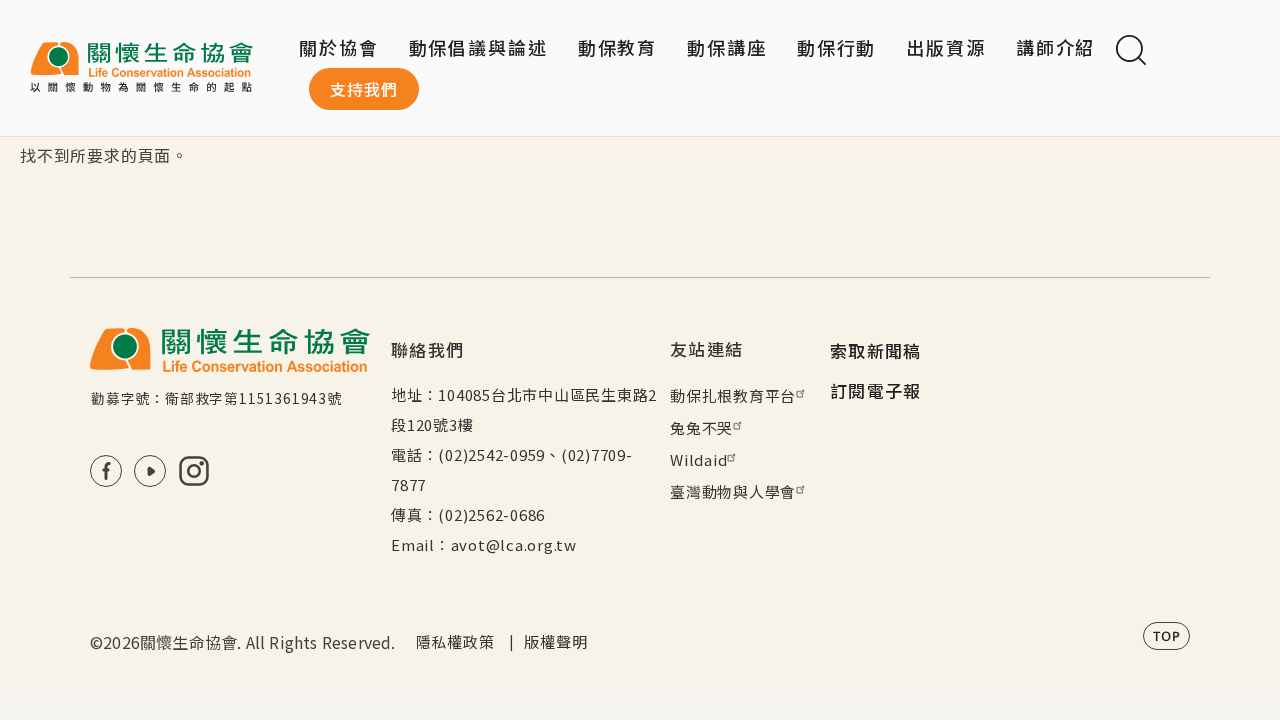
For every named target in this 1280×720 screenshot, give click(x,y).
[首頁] (141, 68)
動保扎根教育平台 (733, 395)
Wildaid (698, 459)
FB (106, 471)
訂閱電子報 (876, 390)
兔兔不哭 (701, 427)
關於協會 (339, 47)
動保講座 (727, 47)
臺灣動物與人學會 (733, 491)
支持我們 (364, 89)
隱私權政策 (455, 641)
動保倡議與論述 (478, 47)
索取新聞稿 (876, 350)
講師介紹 (1056, 47)
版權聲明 (555, 641)
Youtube (150, 471)
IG (194, 471)
